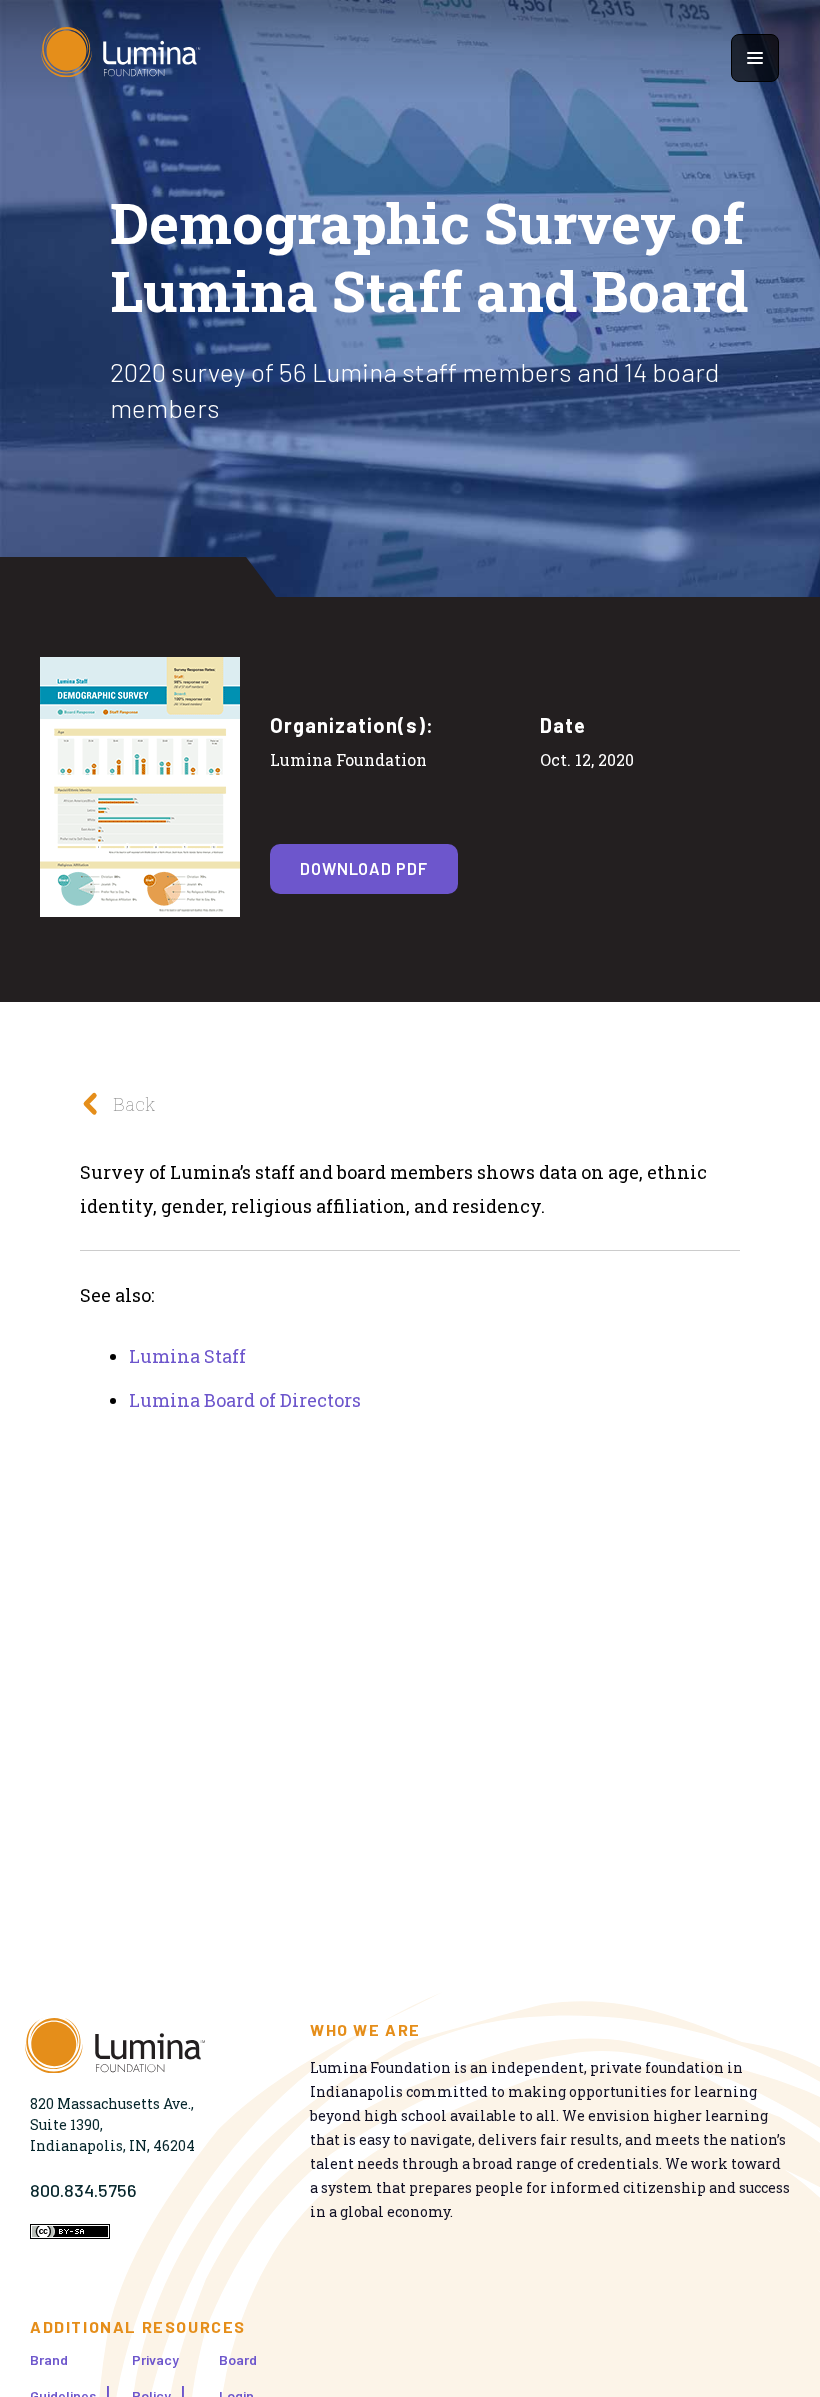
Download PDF (364, 868)
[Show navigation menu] (755, 58)
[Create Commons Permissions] (70, 2233)
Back (134, 1104)
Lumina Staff (187, 1356)
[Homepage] (121, 57)
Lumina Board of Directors (245, 1400)
